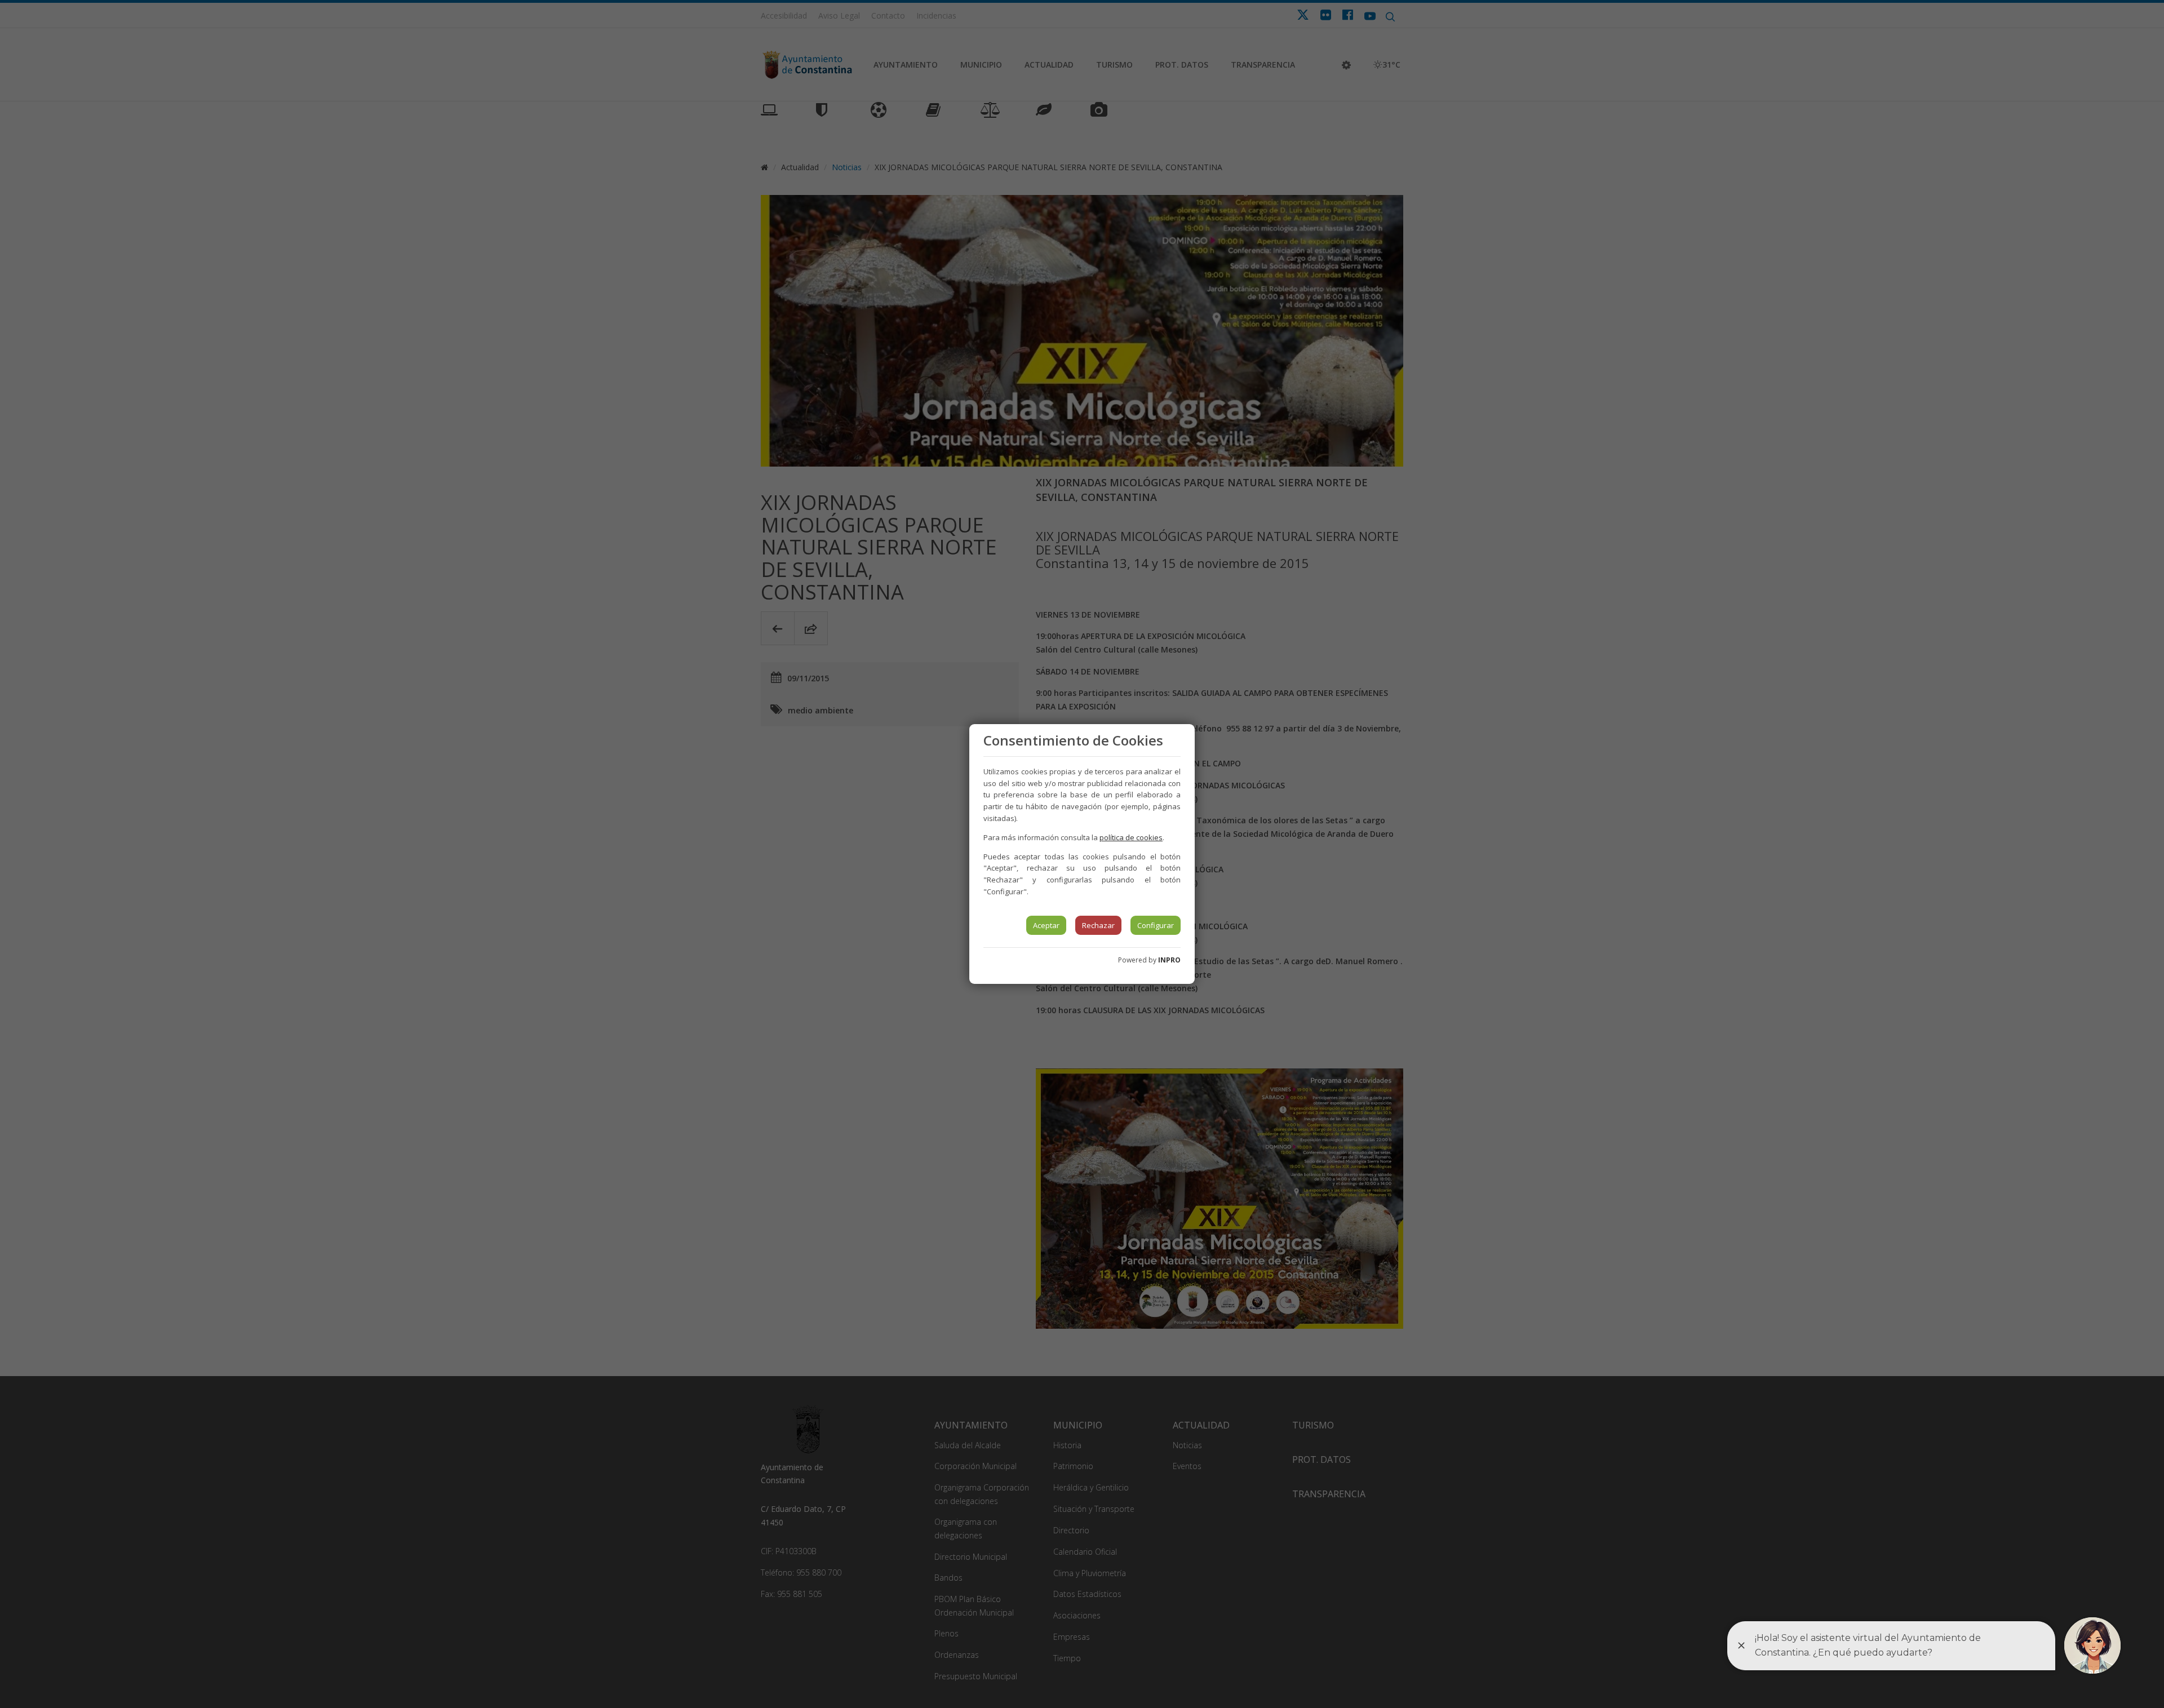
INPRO (1169, 960)
